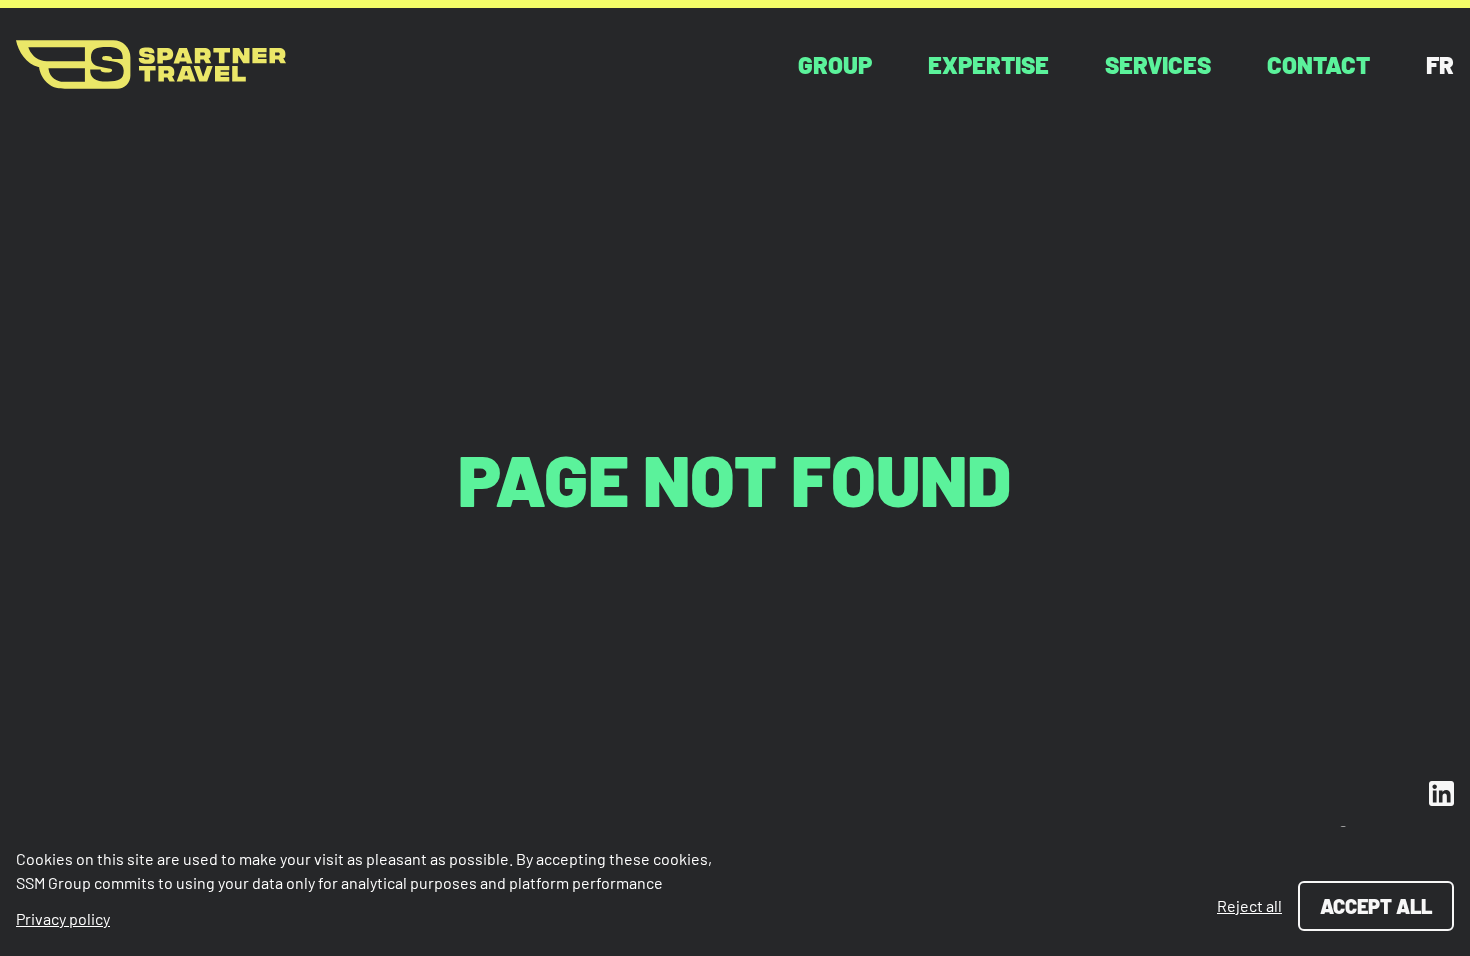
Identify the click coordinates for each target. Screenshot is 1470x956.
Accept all (1376, 906)
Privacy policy (63, 918)
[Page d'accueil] (151, 64)
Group (835, 64)
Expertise (988, 64)
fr (1440, 64)
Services (1158, 64)
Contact (1318, 64)
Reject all (1249, 905)
